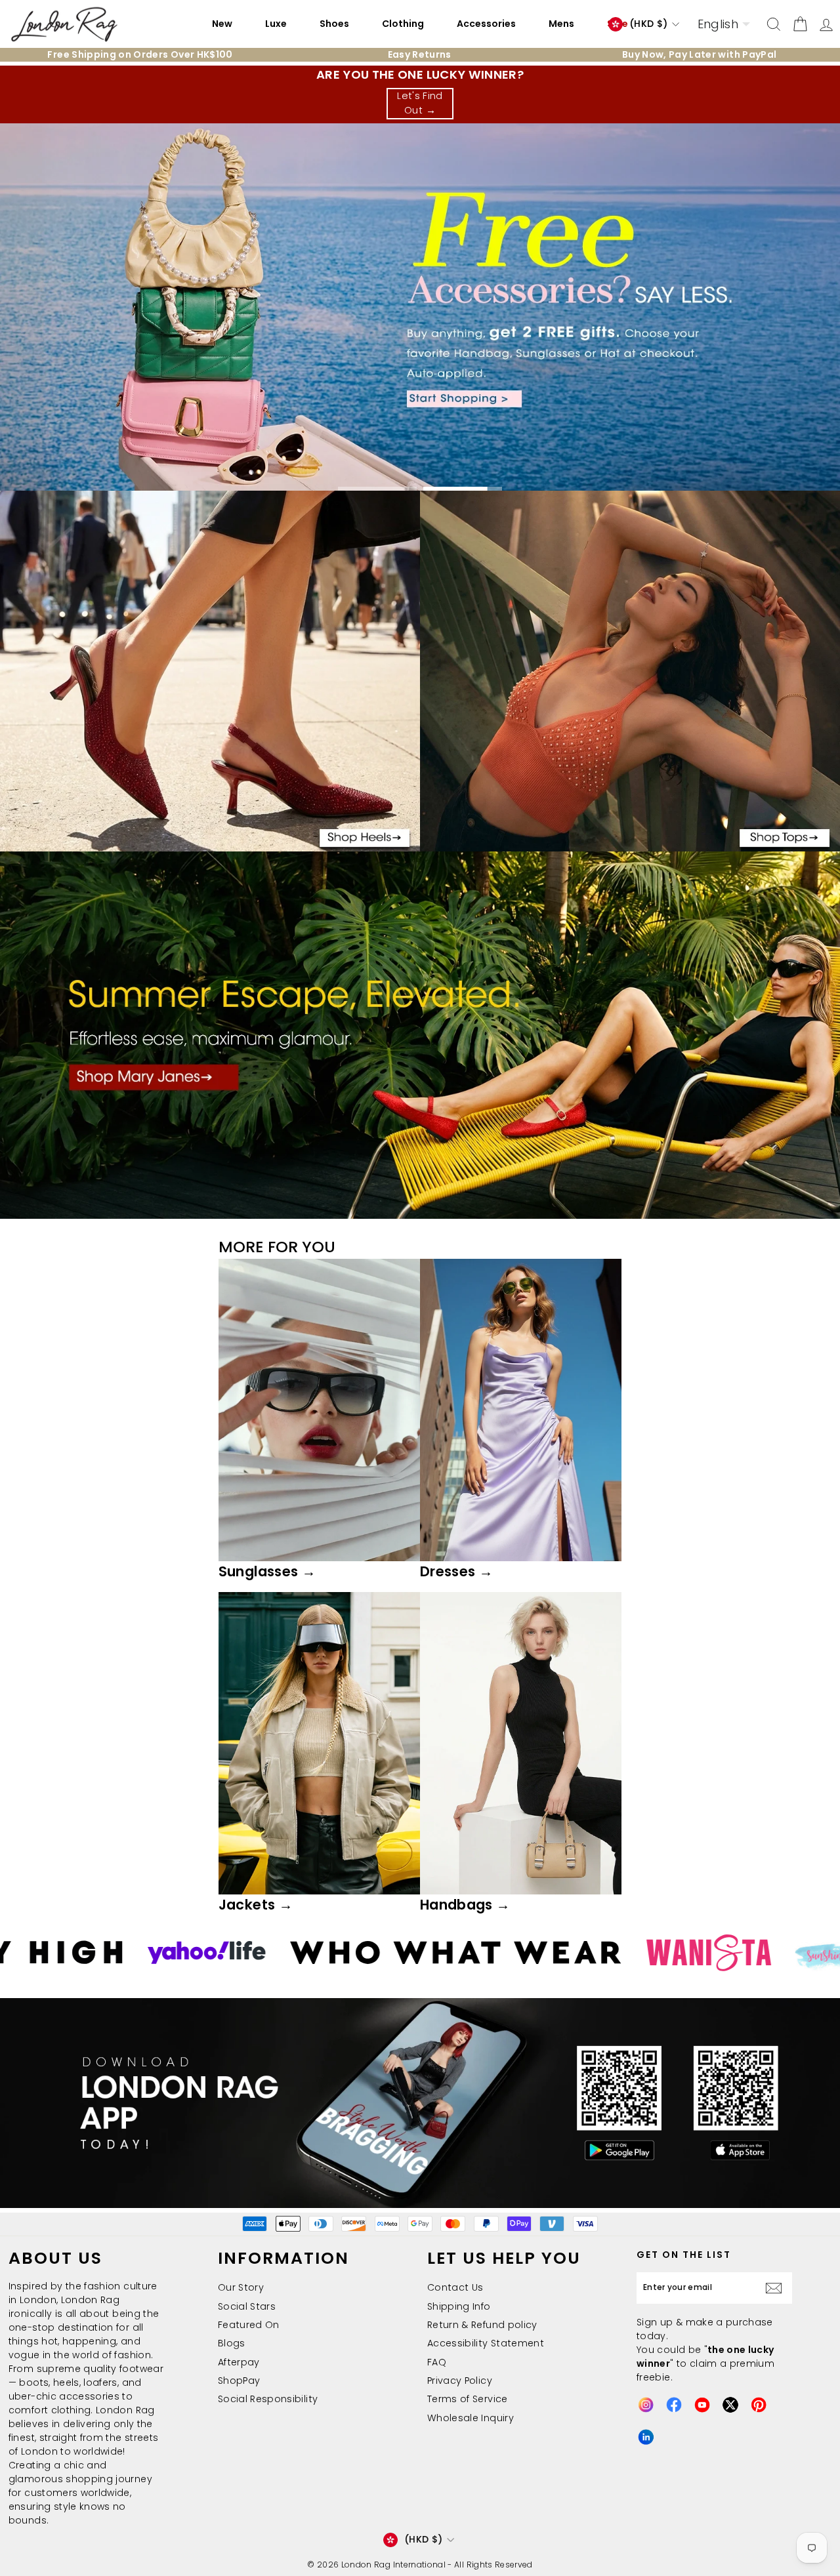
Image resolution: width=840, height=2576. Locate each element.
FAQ (437, 2362)
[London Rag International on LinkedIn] (646, 2437)
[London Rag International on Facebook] (674, 2405)
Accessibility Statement (486, 2343)
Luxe (276, 24)
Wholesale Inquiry (471, 2418)
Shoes (334, 24)
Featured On (249, 2325)
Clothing (403, 24)
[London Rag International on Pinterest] (759, 2405)
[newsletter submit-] (777, 2288)
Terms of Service (468, 2399)
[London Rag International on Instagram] (646, 2405)
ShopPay (239, 2381)
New (222, 24)
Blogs (232, 2343)
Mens (561, 24)
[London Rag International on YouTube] (702, 2405)
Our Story (241, 2287)
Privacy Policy (460, 2381)
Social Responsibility (268, 2399)
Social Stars (247, 2306)
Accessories (486, 24)
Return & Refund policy (482, 2325)
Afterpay (239, 2362)
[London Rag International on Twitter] (730, 2405)
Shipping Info (459, 2306)
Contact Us (455, 2287)
